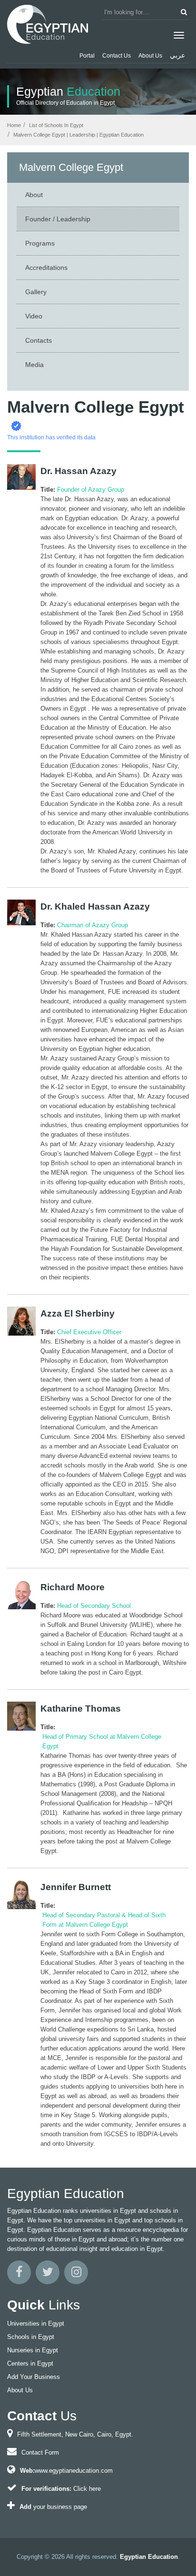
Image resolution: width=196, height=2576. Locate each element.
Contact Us (117, 56)
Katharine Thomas (81, 1709)
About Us (150, 56)
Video (34, 316)
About (34, 195)
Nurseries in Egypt (33, 2350)
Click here (87, 2489)
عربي (177, 55)
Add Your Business (34, 2377)
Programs (40, 243)
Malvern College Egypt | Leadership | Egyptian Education (78, 135)
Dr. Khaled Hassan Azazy (95, 907)
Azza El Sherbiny (78, 1314)
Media (34, 365)
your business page (60, 2507)
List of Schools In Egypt (55, 125)
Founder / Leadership (58, 219)
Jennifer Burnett (76, 1887)
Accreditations (46, 268)
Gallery (36, 292)
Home (14, 125)
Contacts (39, 340)
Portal (87, 56)
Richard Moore (73, 1587)
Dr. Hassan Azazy (78, 471)
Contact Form (40, 2452)
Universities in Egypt (36, 2323)
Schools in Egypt (31, 2337)
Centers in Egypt (30, 2363)
